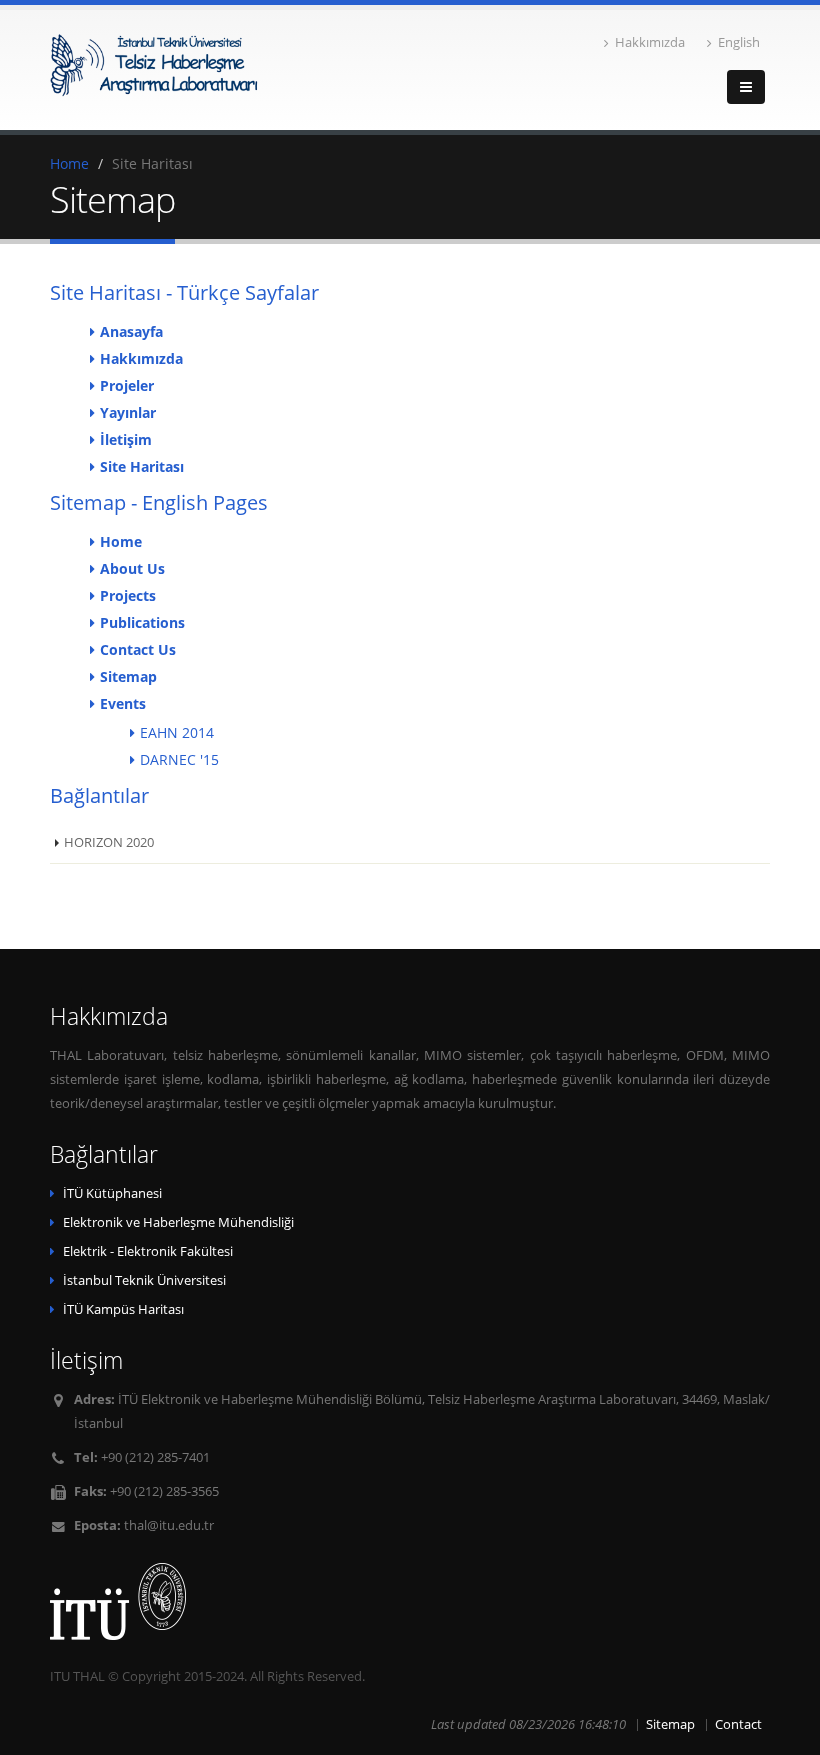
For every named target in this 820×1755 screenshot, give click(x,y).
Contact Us (138, 649)
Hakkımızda (650, 42)
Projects (128, 595)
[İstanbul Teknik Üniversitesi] (410, 1601)
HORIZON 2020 (109, 842)
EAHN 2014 (177, 732)
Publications (142, 622)
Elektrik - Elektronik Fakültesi (148, 1251)
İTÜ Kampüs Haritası (123, 1309)
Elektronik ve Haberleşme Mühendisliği (178, 1222)
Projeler (127, 385)
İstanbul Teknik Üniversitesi (144, 1280)
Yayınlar (128, 412)
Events (123, 703)
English (739, 42)
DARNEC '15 (179, 759)
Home (69, 163)
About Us (132, 568)
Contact (738, 1724)
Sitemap (128, 676)
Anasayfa (131, 331)
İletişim (126, 439)
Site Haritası (142, 466)
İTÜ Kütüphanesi (112, 1193)
